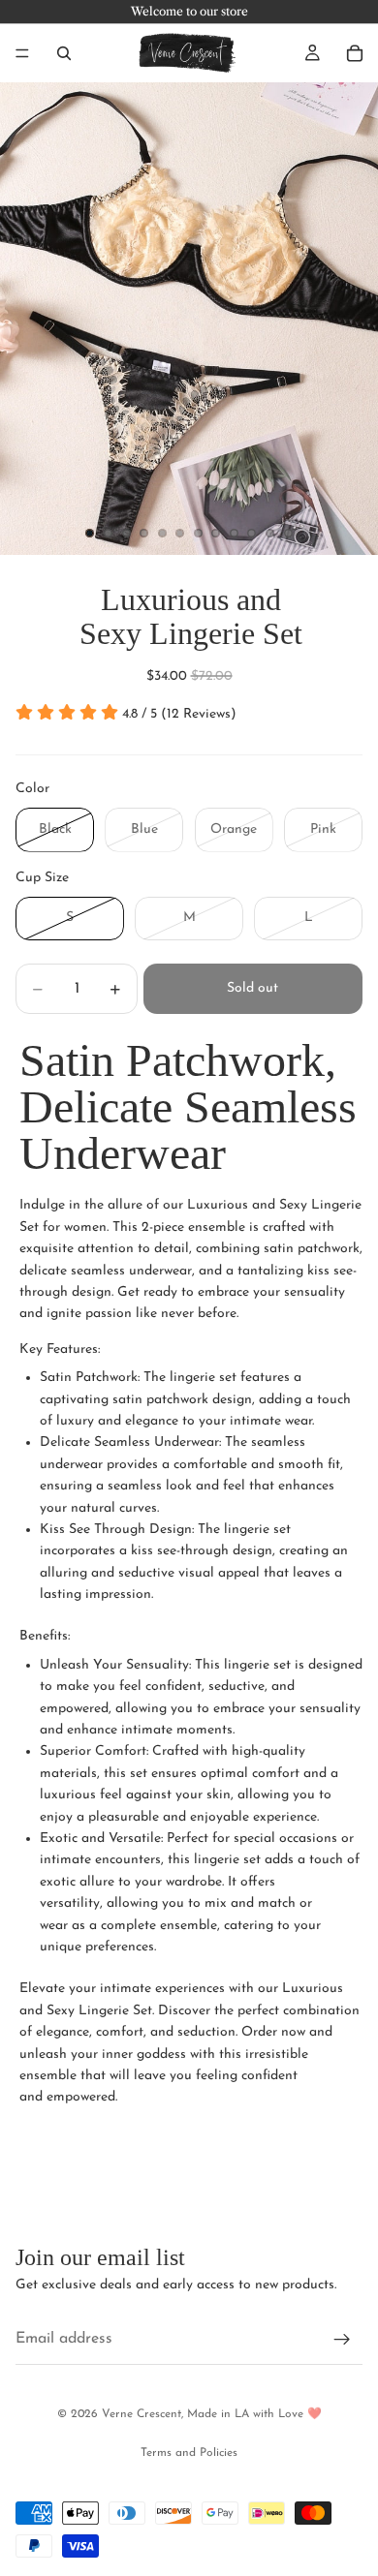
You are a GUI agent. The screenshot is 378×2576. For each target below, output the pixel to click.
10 (252, 534)
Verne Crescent (142, 2414)
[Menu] (22, 53)
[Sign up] (342, 2340)
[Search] (64, 53)
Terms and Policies (189, 2453)
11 (270, 534)
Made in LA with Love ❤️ (254, 2414)
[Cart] (355, 53)
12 (288, 534)
